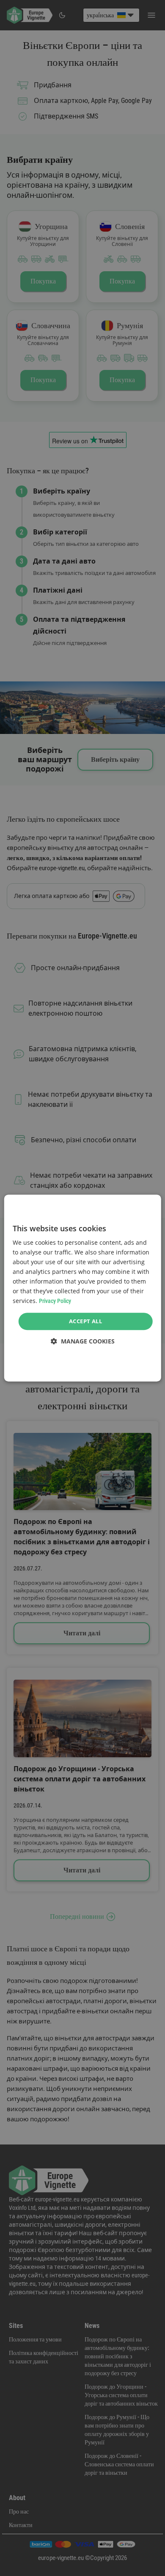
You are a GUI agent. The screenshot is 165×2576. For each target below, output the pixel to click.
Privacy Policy (55, 1301)
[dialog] (83, 1288)
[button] (83, 1341)
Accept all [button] (85, 1321)
